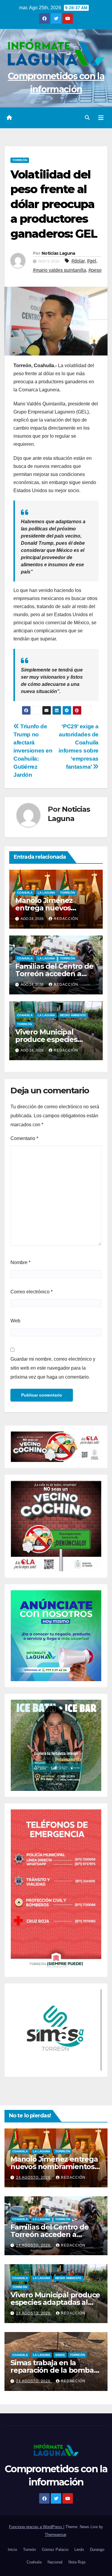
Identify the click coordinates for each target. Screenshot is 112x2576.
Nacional (55, 2562)
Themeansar (55, 2535)
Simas (60, 2355)
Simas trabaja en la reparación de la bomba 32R (52, 2370)
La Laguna (46, 893)
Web (15, 1321)
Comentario (24, 1138)
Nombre (20, 1262)
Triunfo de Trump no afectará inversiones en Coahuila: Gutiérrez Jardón (33, 751)
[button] (87, 118)
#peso (95, 270)
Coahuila (25, 893)
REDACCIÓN (66, 919)
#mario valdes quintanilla (59, 270)
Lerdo (79, 2550)
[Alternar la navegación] (101, 118)
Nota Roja (77, 2562)
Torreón (20, 160)
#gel (92, 261)
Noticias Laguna (58, 253)
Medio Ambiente (73, 1015)
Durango (97, 2550)
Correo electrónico (32, 1292)
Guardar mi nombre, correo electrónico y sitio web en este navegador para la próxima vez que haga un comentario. (53, 1368)
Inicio (12, 2550)
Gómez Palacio (55, 2550)
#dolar (78, 261)
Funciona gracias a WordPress (36, 2527)
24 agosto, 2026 (34, 2177)
